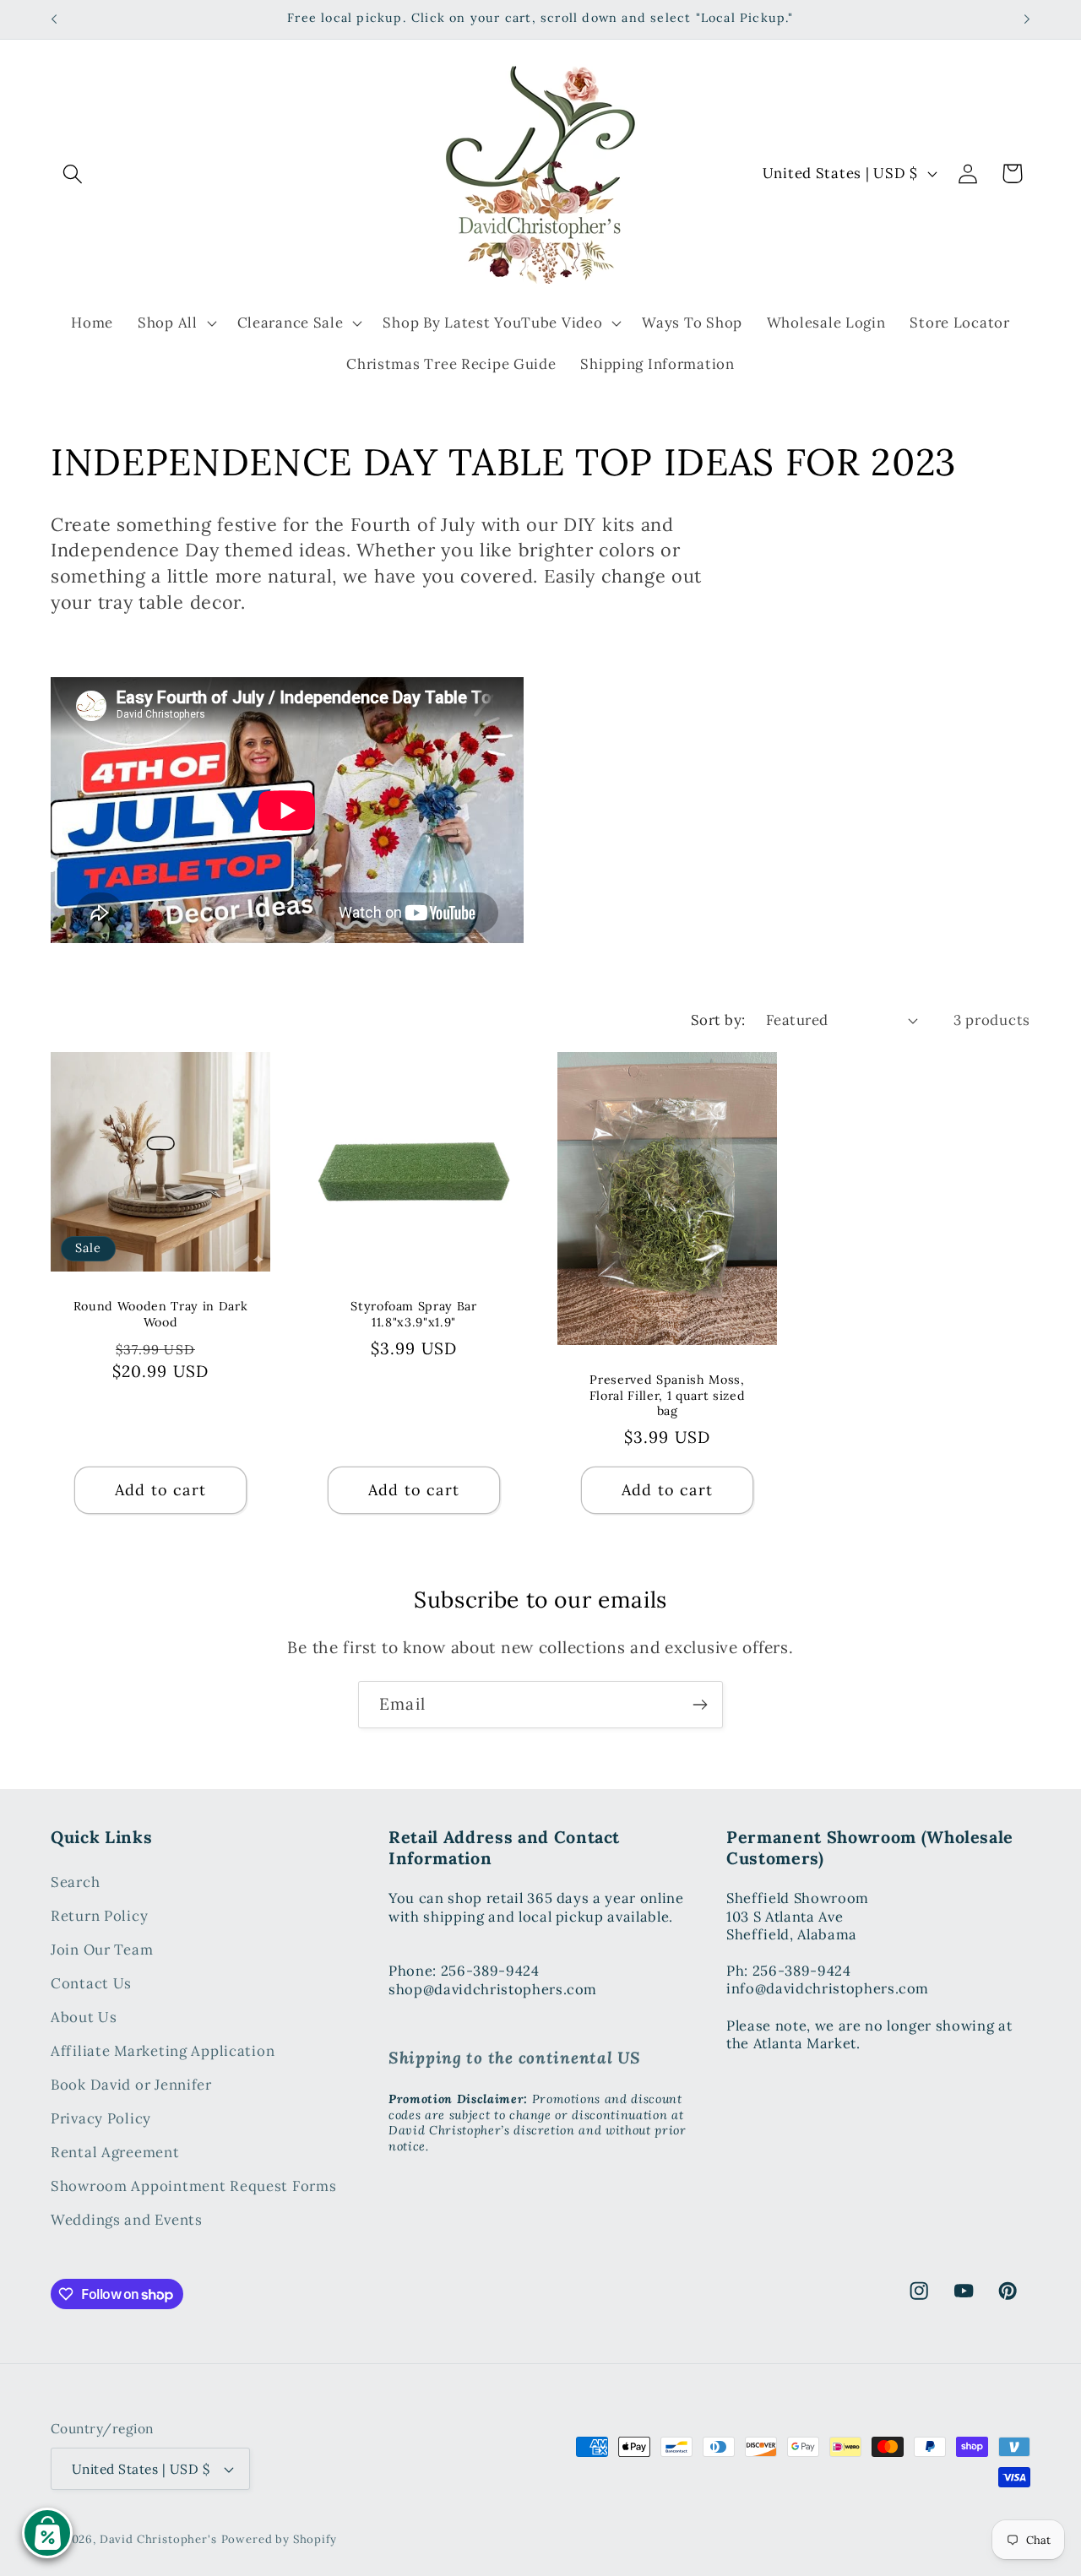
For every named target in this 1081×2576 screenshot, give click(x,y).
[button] (73, 174)
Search (75, 1883)
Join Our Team (102, 1950)
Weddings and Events (127, 2221)
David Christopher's (158, 2539)
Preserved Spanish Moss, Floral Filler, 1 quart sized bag (667, 1395)
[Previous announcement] (54, 19)
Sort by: (718, 1020)
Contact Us (91, 1984)
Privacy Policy (101, 2119)
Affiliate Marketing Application (163, 2052)
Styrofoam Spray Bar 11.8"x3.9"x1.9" (414, 1314)
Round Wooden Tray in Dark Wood (161, 1314)
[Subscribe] (700, 1705)
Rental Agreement (115, 2153)
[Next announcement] (1027, 19)
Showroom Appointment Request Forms (193, 2187)
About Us (84, 2018)
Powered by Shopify (279, 2539)
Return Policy (99, 1917)
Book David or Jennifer (131, 2085)
